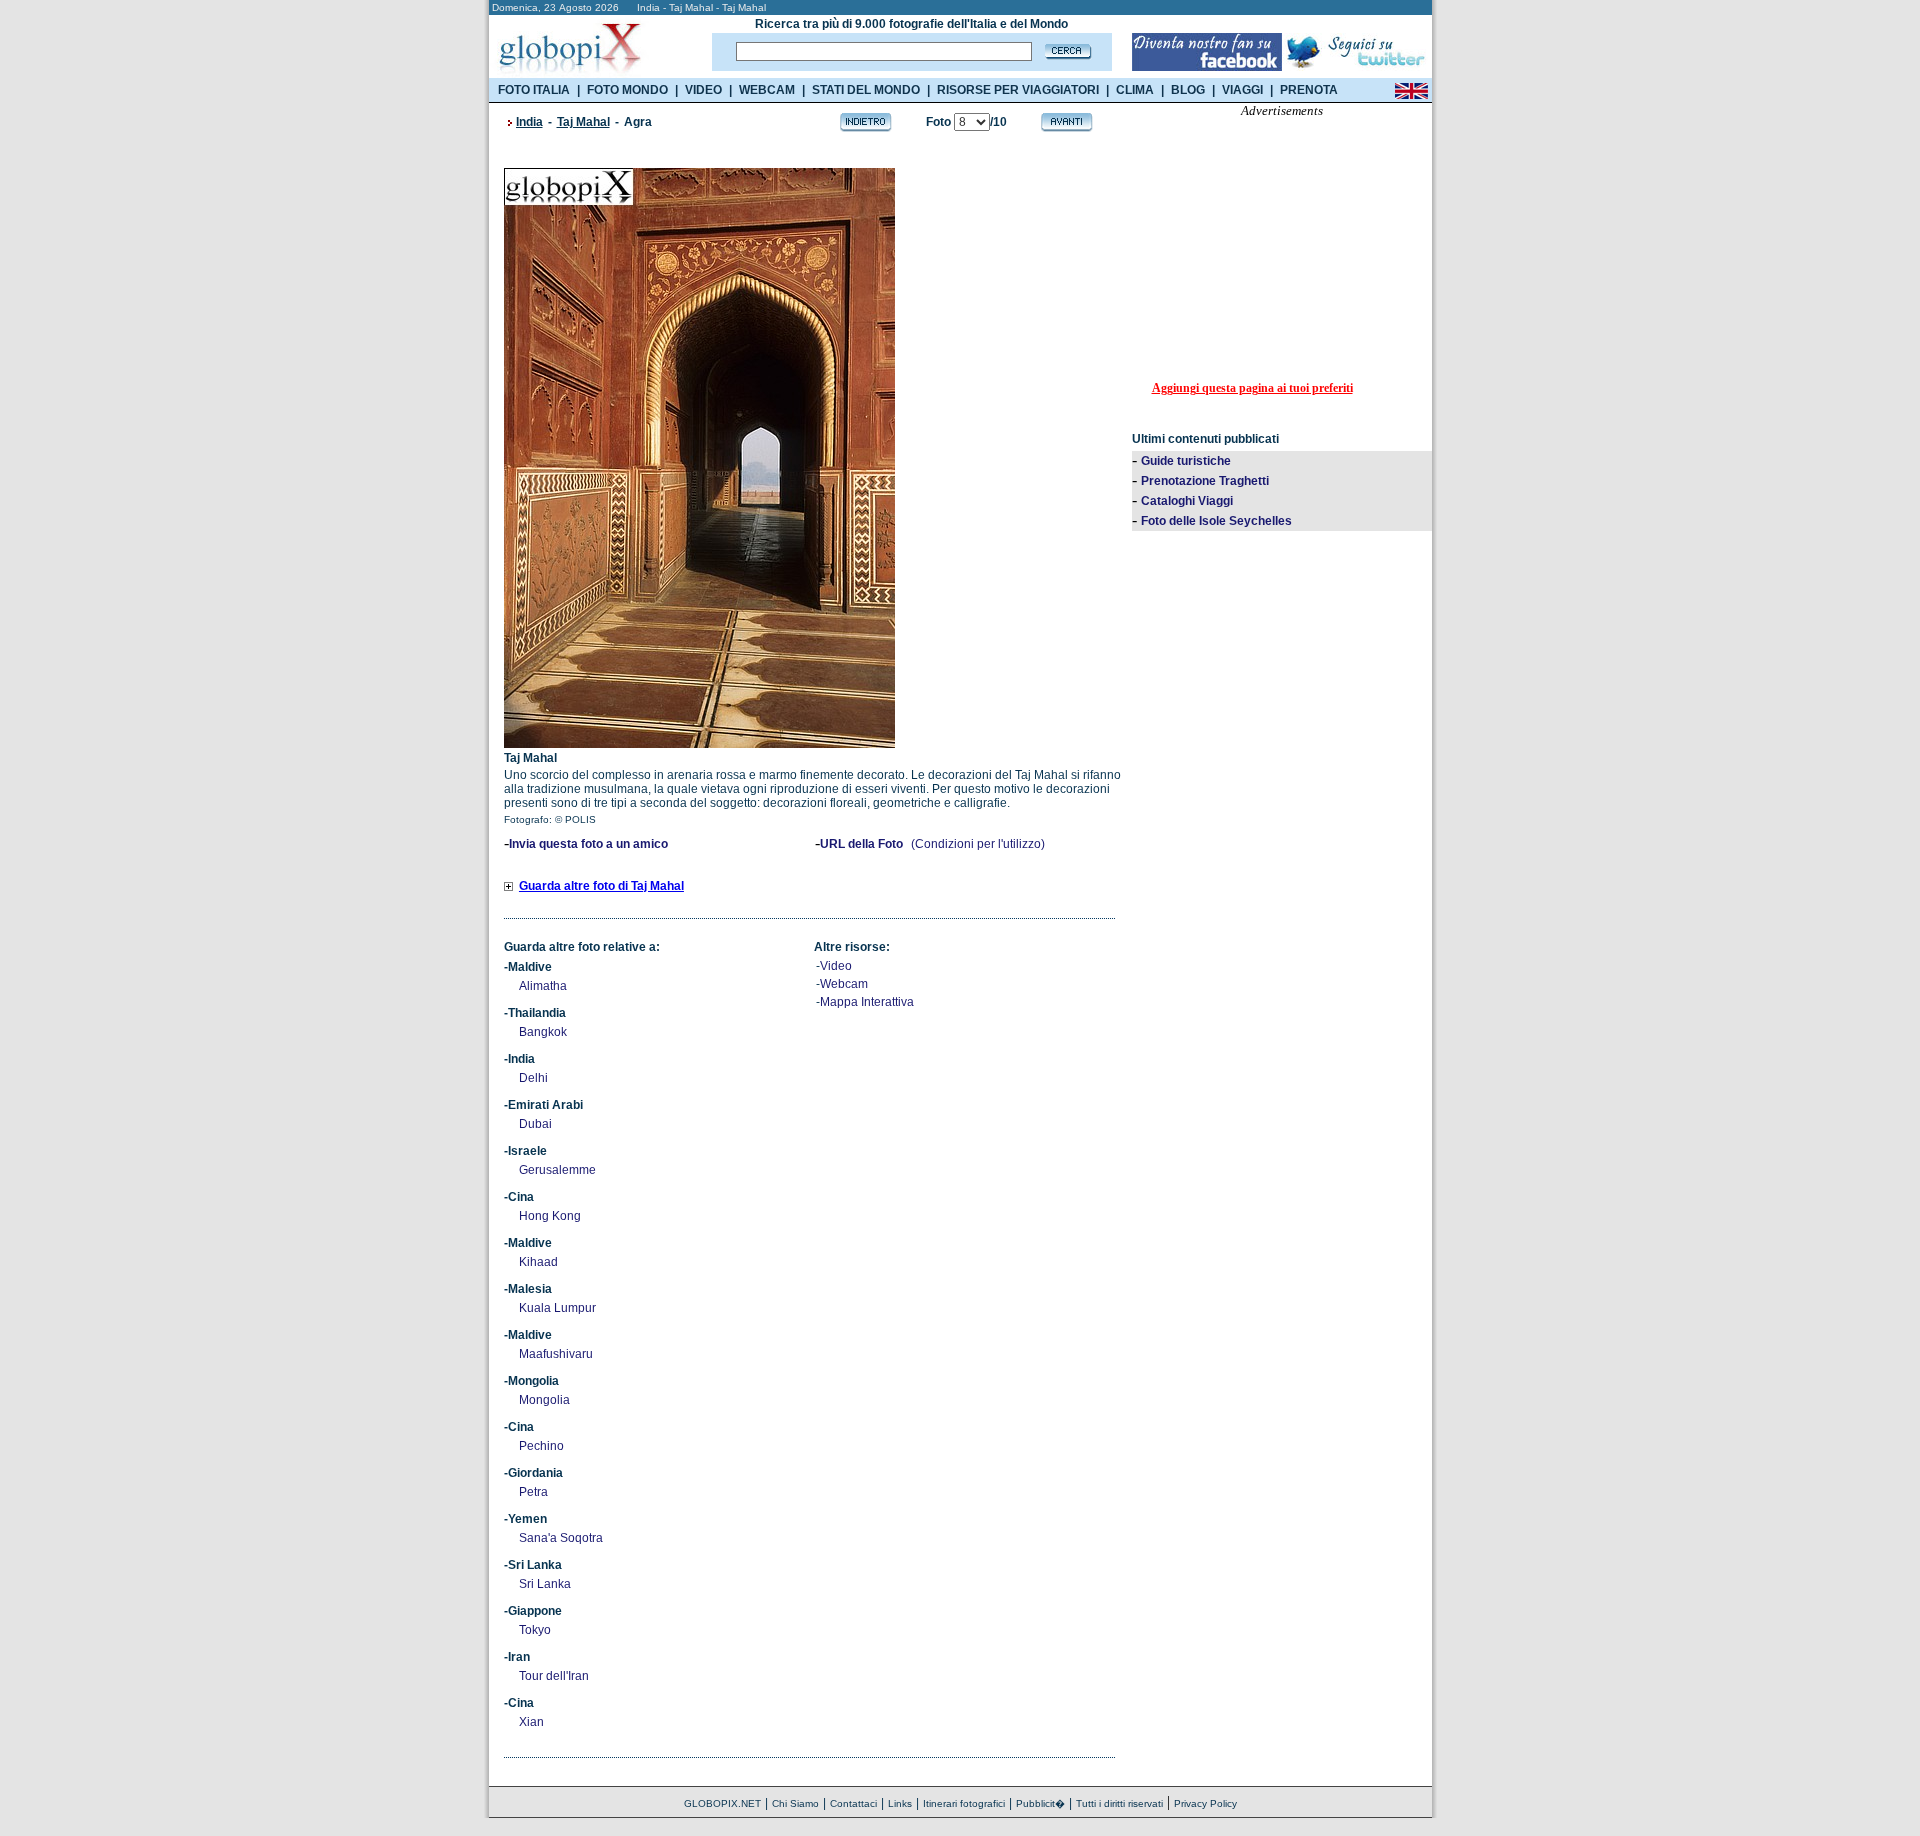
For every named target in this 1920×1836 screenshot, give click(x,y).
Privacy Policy (1205, 1803)
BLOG (1188, 90)
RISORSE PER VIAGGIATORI (1018, 90)
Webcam (844, 984)
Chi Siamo (795, 1803)
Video (836, 966)
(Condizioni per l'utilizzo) (978, 844)
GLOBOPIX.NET (722, 1803)
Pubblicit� (1040, 1803)
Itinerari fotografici (964, 1803)
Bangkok (543, 1032)
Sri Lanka (545, 1584)
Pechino (541, 1446)
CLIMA (1135, 90)
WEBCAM (767, 90)
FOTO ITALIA (534, 90)
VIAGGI (1242, 90)
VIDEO (703, 90)
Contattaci (853, 1803)
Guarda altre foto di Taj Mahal (601, 886)
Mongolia (544, 1400)
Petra (533, 1492)
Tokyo (535, 1630)
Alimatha (543, 986)
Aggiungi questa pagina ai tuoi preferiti (1252, 388)
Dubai (535, 1124)
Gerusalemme (557, 1170)
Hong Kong (550, 1216)
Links (900, 1803)
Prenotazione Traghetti (1205, 481)
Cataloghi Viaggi (1187, 501)
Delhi (533, 1078)
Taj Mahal (583, 122)
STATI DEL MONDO (866, 90)
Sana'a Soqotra (561, 1538)
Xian (531, 1722)
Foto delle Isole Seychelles (1216, 521)
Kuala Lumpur (557, 1308)
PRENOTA (1309, 90)
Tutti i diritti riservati (1119, 1803)
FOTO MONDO (627, 90)
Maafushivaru (556, 1354)
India (529, 122)
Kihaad (538, 1262)
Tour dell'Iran (554, 1676)
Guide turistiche (1186, 461)
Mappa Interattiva (867, 1002)
